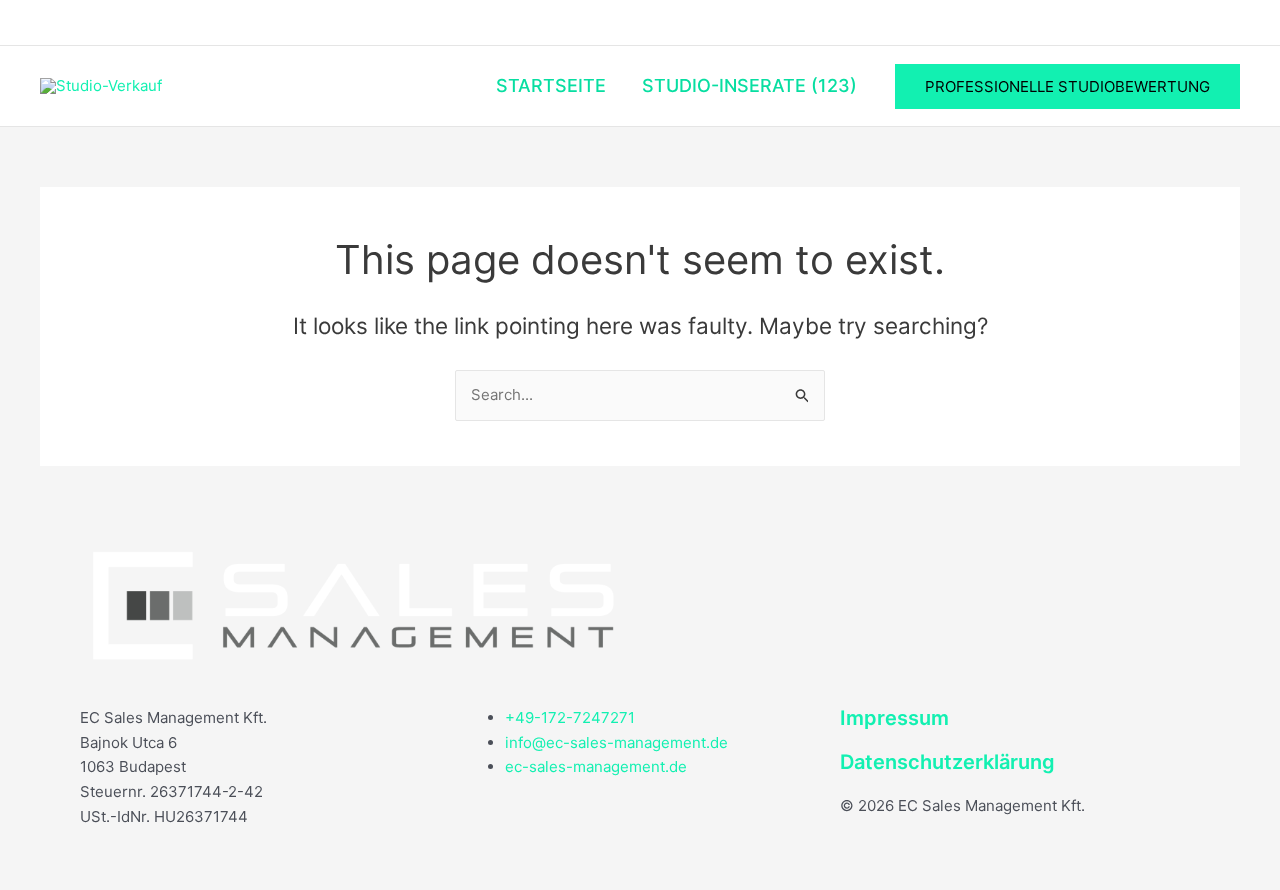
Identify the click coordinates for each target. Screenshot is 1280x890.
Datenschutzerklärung (947, 762)
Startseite (551, 85)
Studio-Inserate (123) (749, 85)
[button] (1067, 86)
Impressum (894, 718)
